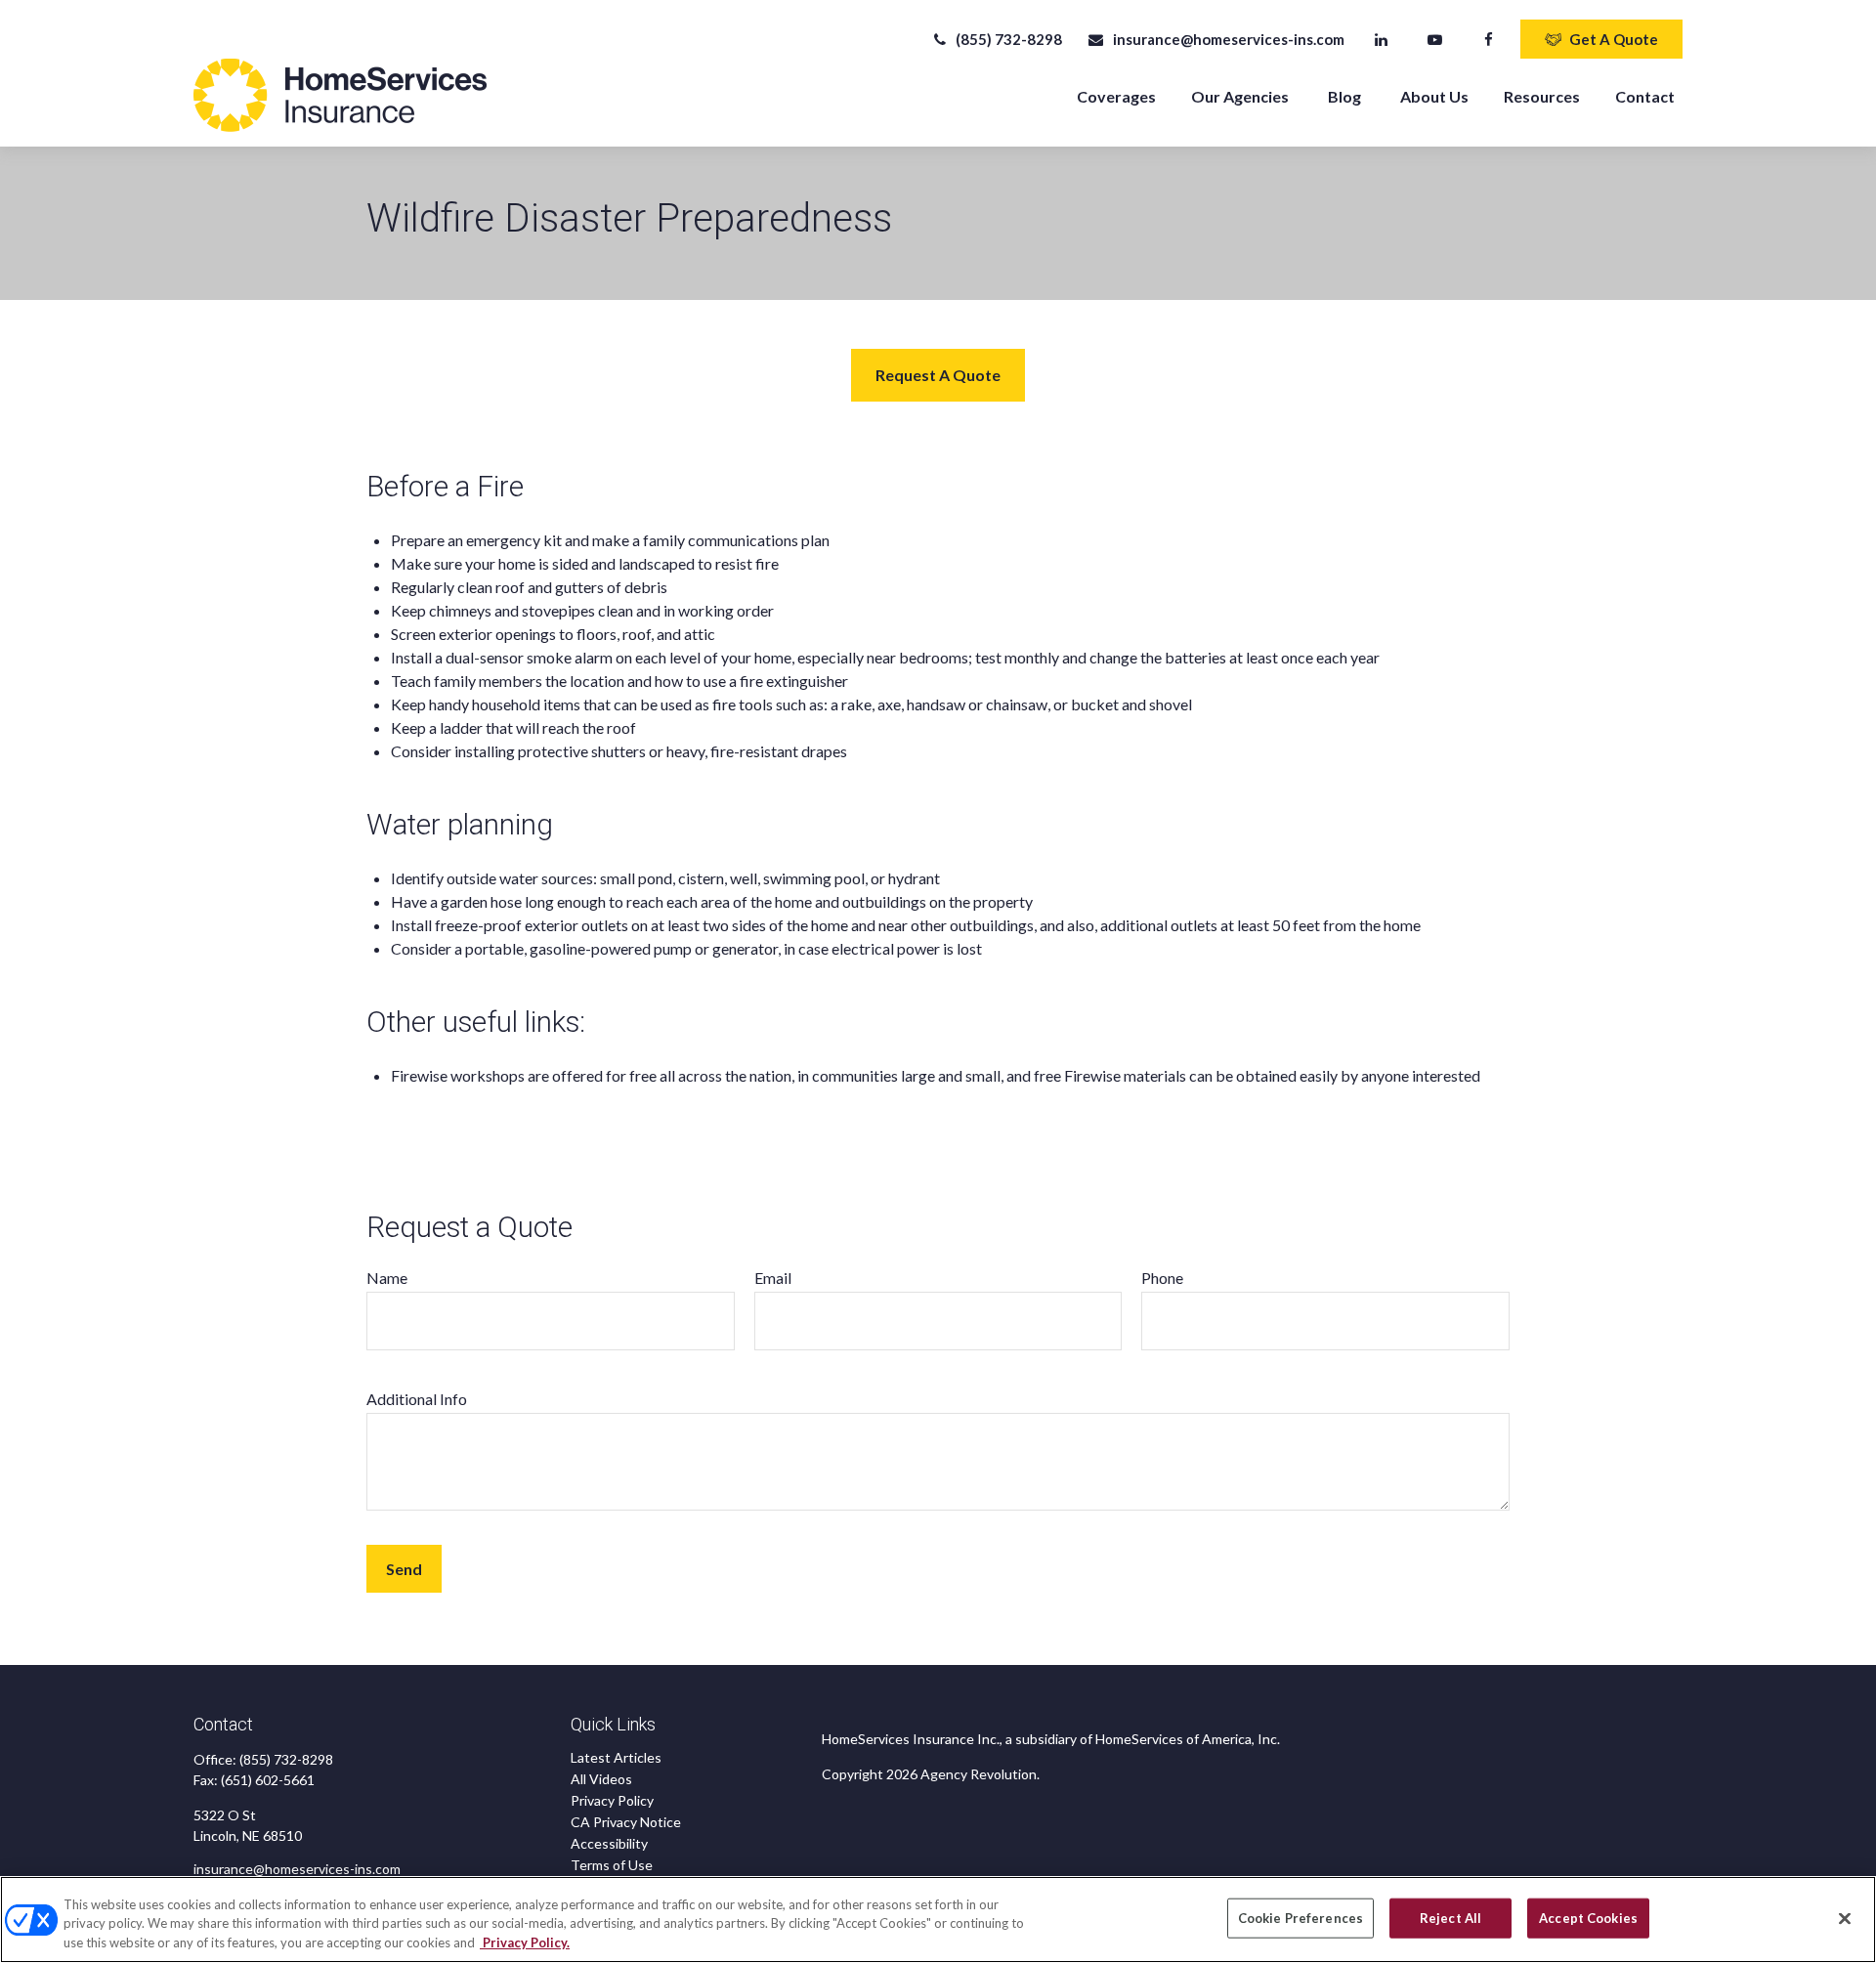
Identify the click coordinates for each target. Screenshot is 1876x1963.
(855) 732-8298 (1009, 39)
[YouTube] (1435, 39)
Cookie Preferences (1300, 1917)
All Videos (601, 1779)
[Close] (1845, 1918)
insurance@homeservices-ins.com (1228, 39)
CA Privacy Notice (626, 1822)
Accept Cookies (1588, 1917)
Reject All (1450, 1917)
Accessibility (609, 1843)
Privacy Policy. (525, 1942)
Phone (1162, 1278)
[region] (938, 1920)
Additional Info (417, 1399)
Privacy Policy (612, 1800)
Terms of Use (612, 1865)
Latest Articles (616, 1757)
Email (773, 1278)
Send (404, 1569)
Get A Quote (1614, 39)
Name (387, 1278)
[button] (1116, 95)
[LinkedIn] (1381, 39)
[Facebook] (1489, 39)
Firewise (419, 1075)
